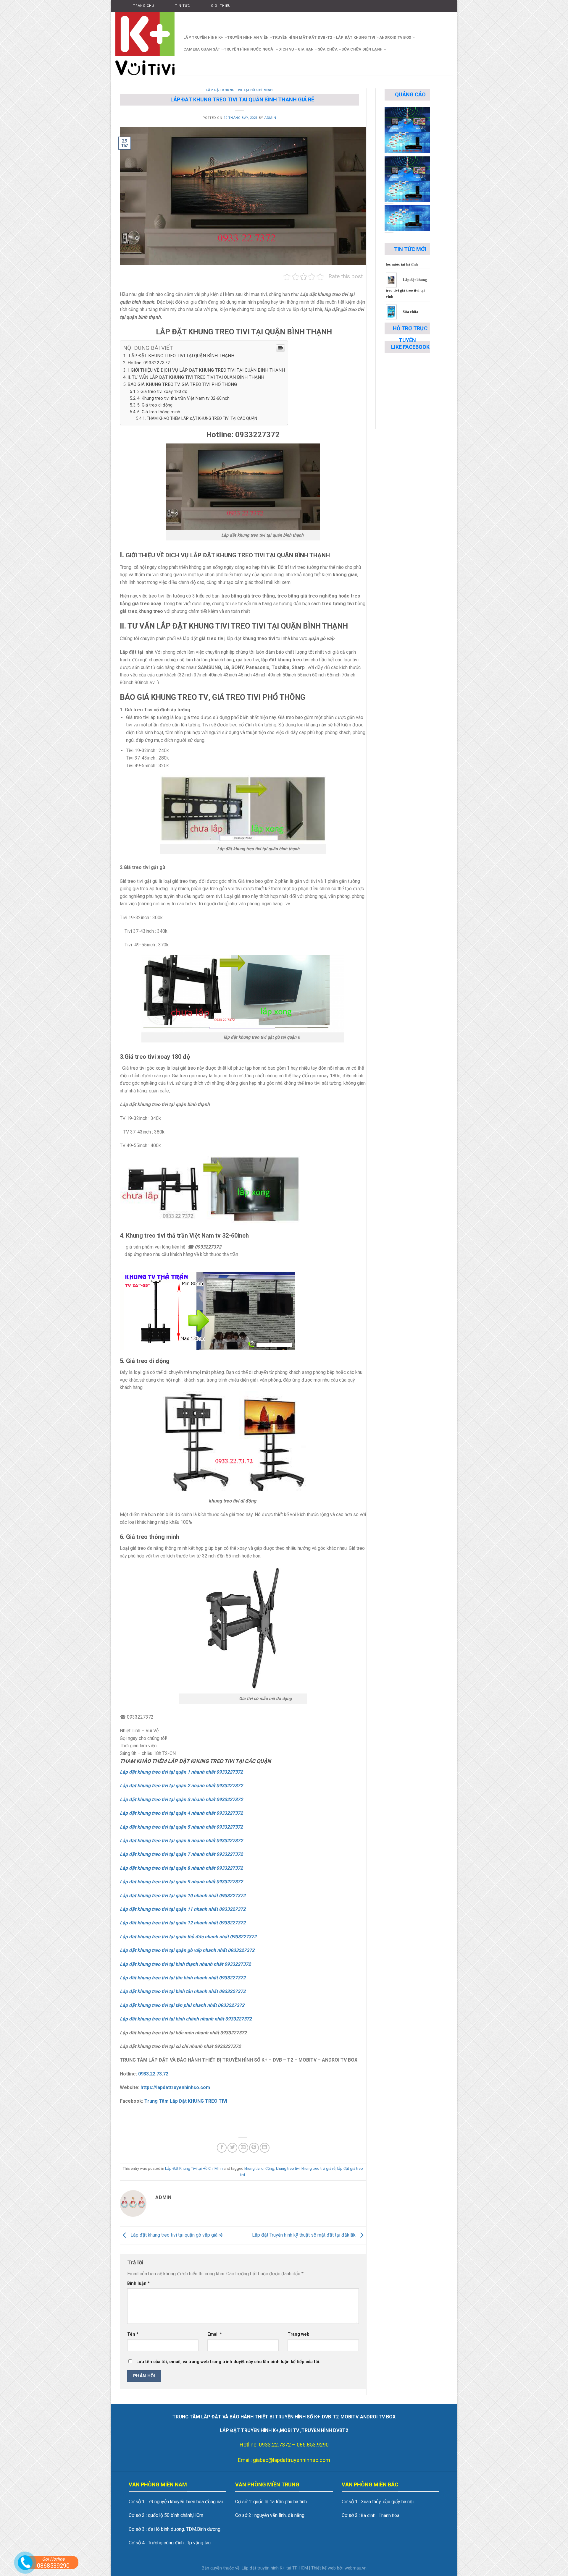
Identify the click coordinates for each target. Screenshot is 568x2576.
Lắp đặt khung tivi (356, 37)
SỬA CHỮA (328, 49)
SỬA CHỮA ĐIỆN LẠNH (362, 49)
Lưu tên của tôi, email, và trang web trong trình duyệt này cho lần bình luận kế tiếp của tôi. (228, 2362)
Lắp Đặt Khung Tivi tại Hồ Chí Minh (239, 90)
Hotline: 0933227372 (149, 363)
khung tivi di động (259, 2168)
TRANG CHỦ (144, 6)
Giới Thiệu (221, 6)
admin (270, 118)
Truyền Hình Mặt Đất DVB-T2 (302, 37)
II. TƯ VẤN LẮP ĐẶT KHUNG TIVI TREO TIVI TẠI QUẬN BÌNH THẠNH (196, 377)
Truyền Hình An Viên (248, 37)
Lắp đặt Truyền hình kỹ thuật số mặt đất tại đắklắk (304, 2235)
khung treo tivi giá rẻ (318, 2168)
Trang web (298, 2334)
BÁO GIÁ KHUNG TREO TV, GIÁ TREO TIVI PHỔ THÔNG (182, 384)
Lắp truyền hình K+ (203, 37)
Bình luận (138, 2283)
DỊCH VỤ (286, 49)
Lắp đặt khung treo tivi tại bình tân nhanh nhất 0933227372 (183, 1991)
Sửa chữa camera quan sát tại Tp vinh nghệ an (405, 265)
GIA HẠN (306, 49)
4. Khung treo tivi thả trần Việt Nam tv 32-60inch (183, 398)
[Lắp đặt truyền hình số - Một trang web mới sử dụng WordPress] (145, 43)
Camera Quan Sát (202, 49)
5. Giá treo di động (155, 405)
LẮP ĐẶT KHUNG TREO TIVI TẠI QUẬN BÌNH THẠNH (181, 356)
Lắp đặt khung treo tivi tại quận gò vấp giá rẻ (176, 2235)
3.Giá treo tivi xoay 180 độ (162, 392)
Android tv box (395, 37)
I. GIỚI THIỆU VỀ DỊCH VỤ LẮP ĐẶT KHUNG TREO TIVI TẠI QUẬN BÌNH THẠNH (206, 370)
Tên (133, 2334)
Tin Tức (183, 6)
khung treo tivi (288, 2168)
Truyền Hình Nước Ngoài (249, 49)
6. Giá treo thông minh (159, 412)
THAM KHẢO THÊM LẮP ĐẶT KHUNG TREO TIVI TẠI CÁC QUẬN (202, 418)
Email (215, 2334)
